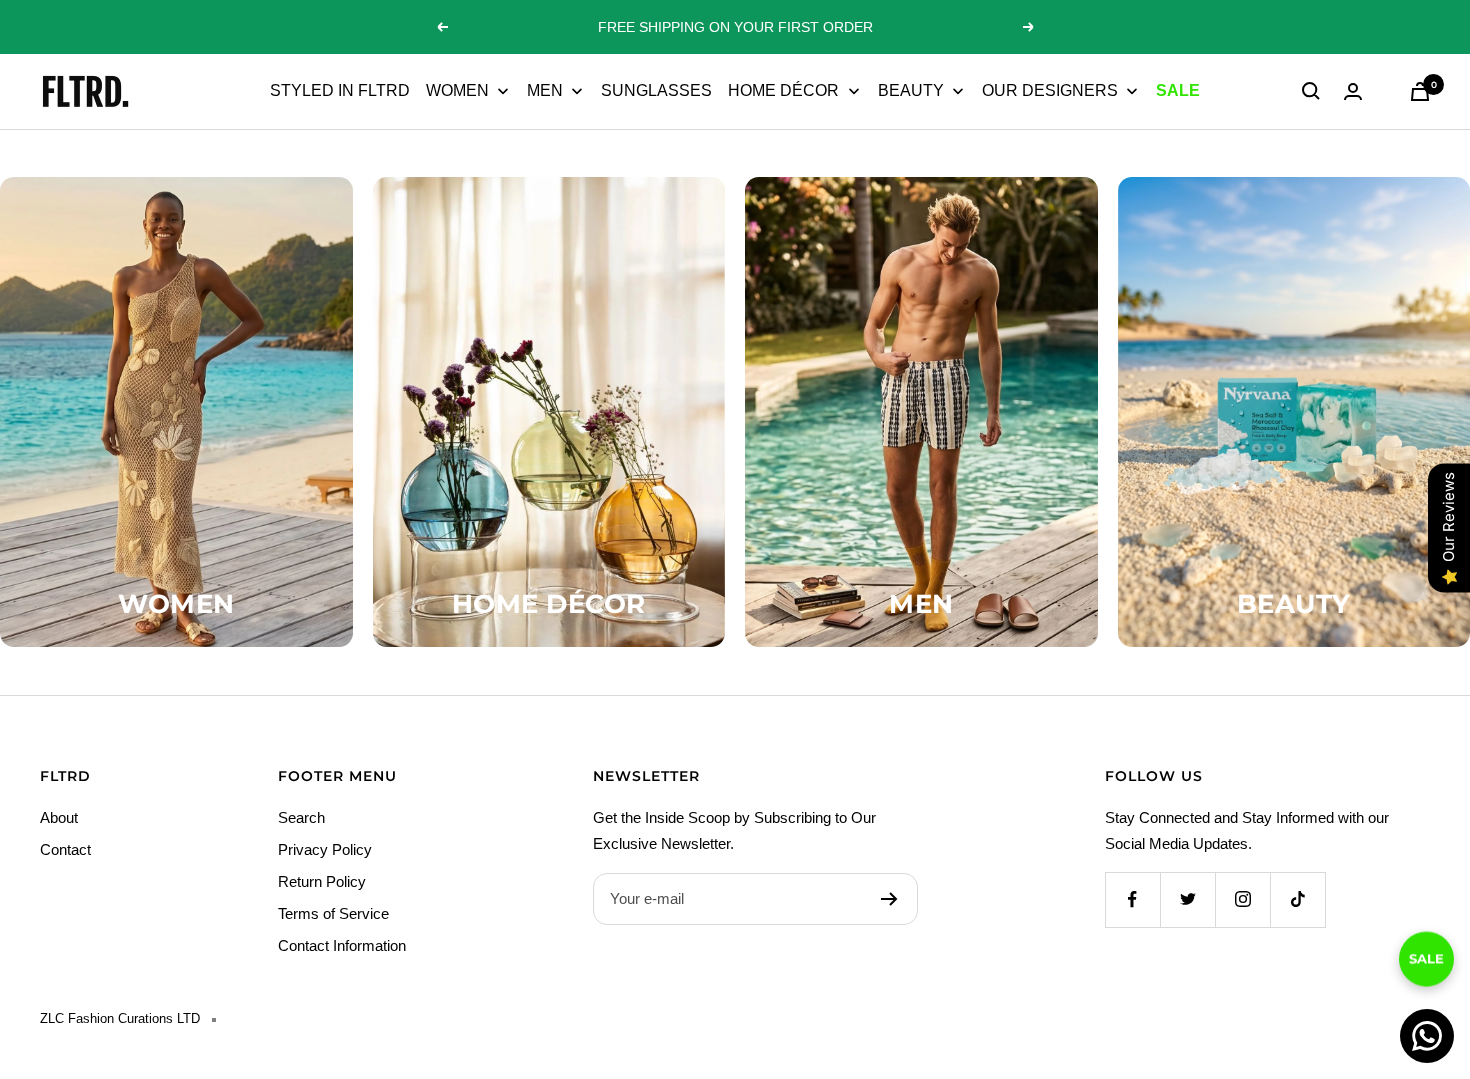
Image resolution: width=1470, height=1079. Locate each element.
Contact (65, 849)
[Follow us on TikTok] (1297, 899)
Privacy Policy (325, 849)
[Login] (1353, 91)
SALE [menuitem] (1178, 90)
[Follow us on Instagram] (1242, 899)
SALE (1426, 957)
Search (301, 817)
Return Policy (322, 881)
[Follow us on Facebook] (1132, 899)
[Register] (889, 899)
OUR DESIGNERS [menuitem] (1050, 90)
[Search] (1311, 91)
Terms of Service (333, 913)
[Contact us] (1427, 1036)
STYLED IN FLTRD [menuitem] (340, 90)
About (59, 817)
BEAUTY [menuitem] (911, 90)
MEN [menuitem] (545, 90)
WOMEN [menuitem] (457, 90)
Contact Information (342, 945)
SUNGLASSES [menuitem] (656, 90)
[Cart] (1420, 91)
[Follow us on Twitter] (1187, 899)
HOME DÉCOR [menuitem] (783, 90)
